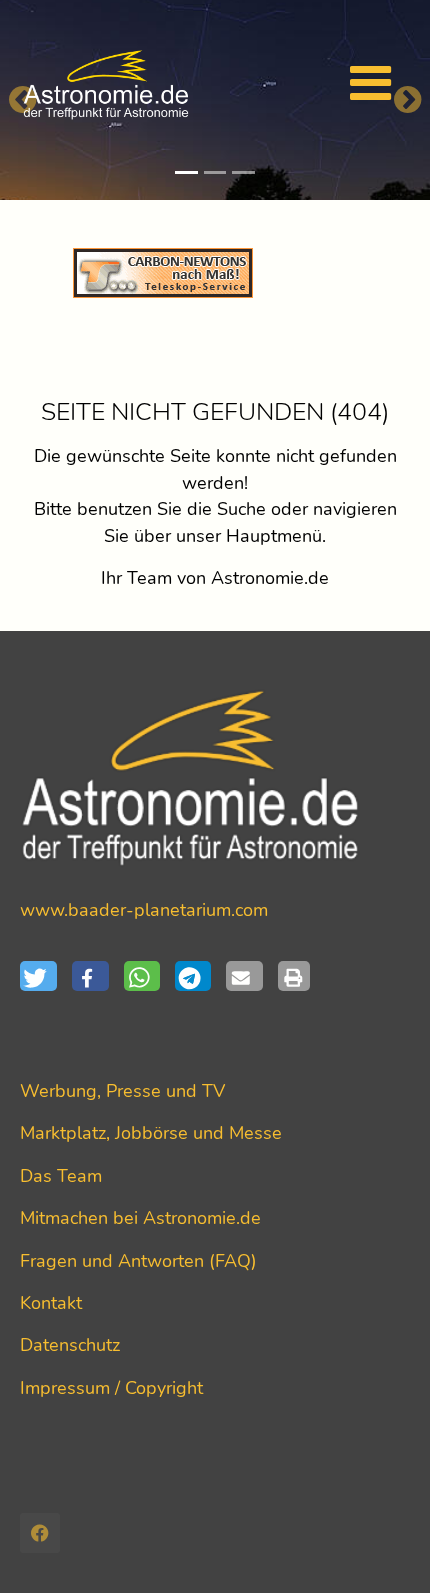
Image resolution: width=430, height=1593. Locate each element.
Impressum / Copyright (111, 1388)
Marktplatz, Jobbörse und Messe (151, 1133)
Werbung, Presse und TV (122, 1091)
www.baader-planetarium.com (144, 910)
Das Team (61, 1176)
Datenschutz (70, 1345)
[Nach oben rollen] (383, 1546)
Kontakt (51, 1303)
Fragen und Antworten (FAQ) (138, 1261)
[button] (46, 976)
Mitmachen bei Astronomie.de (140, 1218)
